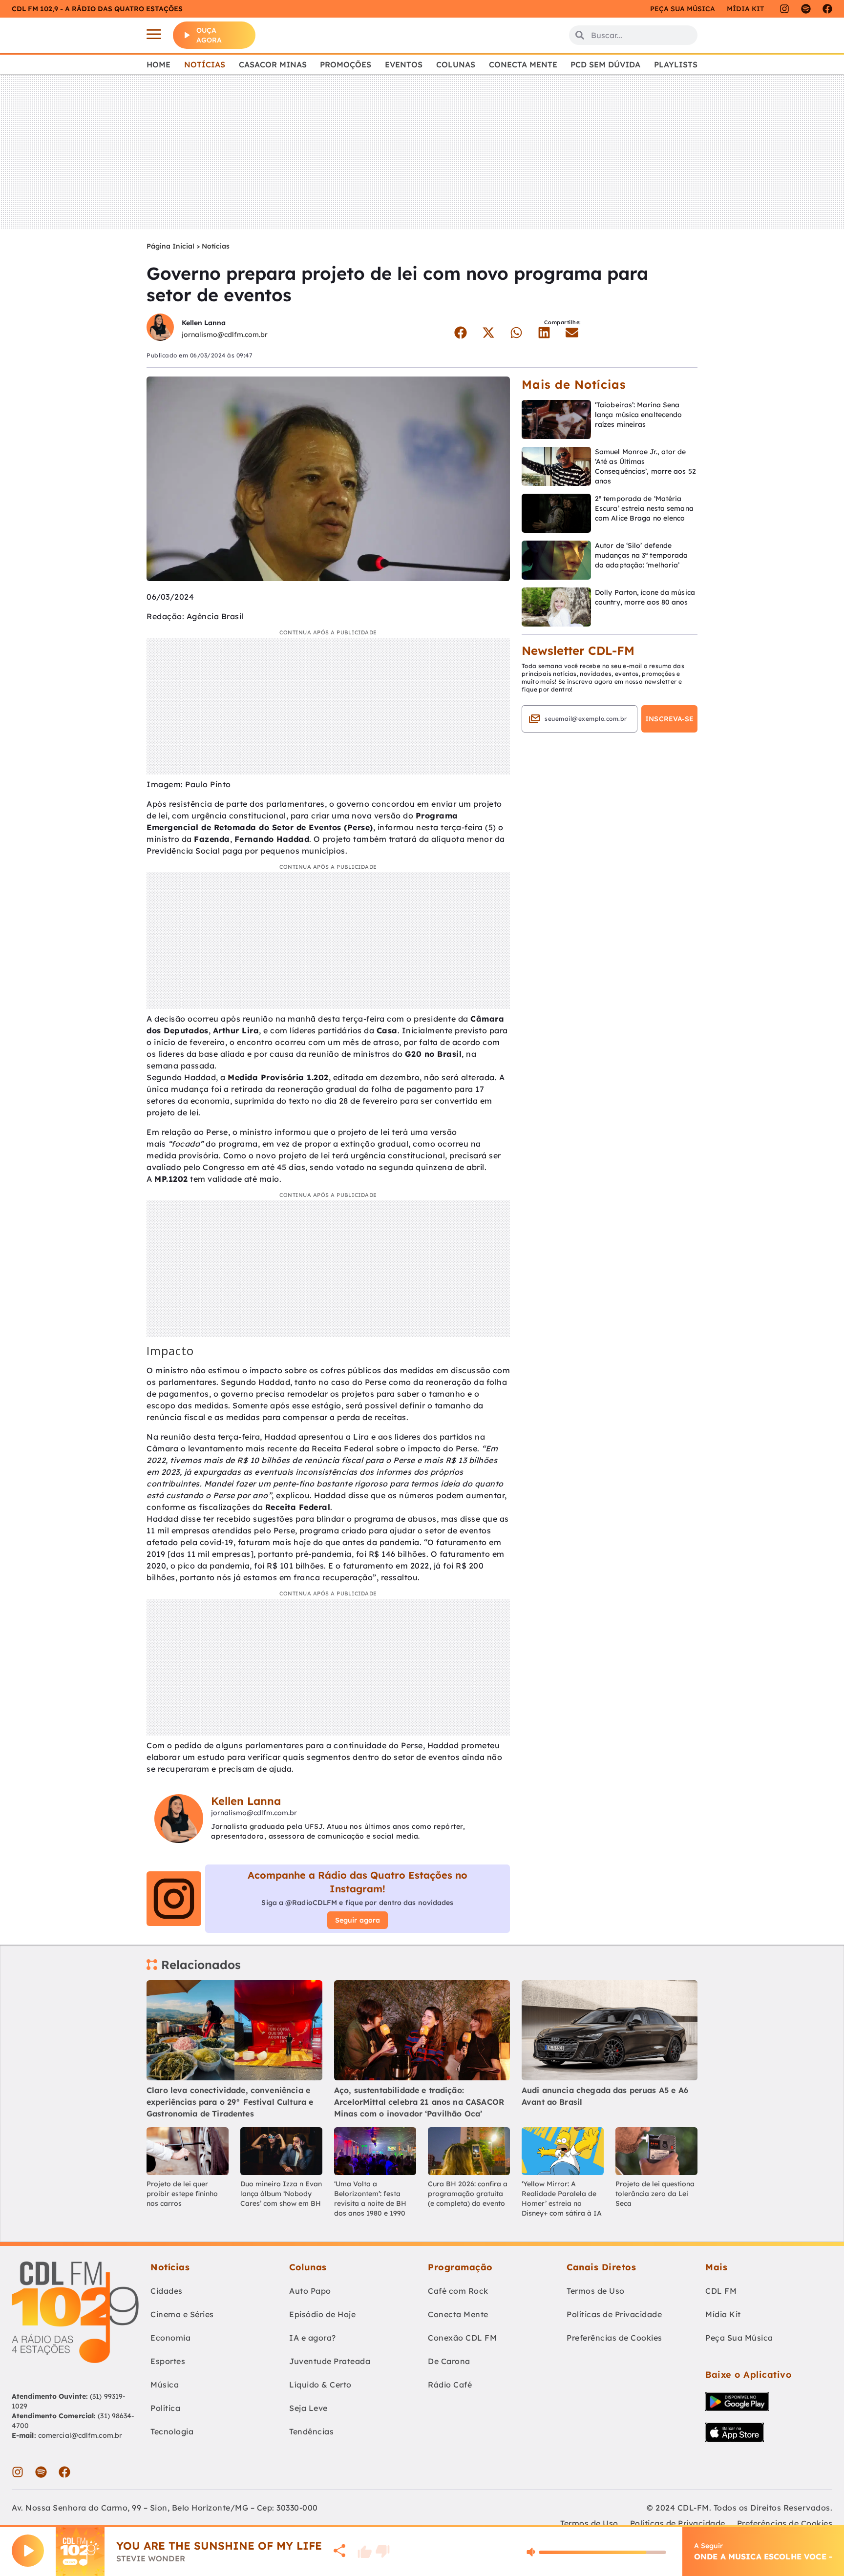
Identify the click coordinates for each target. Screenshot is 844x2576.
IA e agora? (313, 2338)
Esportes (168, 2361)
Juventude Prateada (330, 2361)
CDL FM (721, 2291)
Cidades (167, 2291)
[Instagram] (784, 9)
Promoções (346, 64)
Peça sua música (683, 9)
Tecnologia (172, 2431)
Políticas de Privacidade (614, 2314)
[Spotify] (806, 9)
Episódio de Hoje (322, 2314)
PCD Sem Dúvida (605, 64)
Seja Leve (308, 2408)
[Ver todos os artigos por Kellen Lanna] (160, 328)
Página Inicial (170, 246)
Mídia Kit (745, 9)
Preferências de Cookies (614, 2338)
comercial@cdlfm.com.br (80, 2435)
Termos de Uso (596, 2291)
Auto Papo (310, 2291)
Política (165, 2408)
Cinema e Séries (182, 2314)
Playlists (676, 64)
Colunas (456, 64)
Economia (170, 2338)
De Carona (449, 2361)
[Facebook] (827, 9)
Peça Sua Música (739, 2338)
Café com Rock (458, 2291)
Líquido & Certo (320, 2385)
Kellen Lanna (204, 323)
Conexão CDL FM (462, 2338)
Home (158, 64)
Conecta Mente (523, 64)
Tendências (311, 2431)
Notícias (205, 64)
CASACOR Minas (273, 64)
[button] (460, 333)
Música (165, 2385)
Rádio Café (450, 2385)
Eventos (404, 64)
